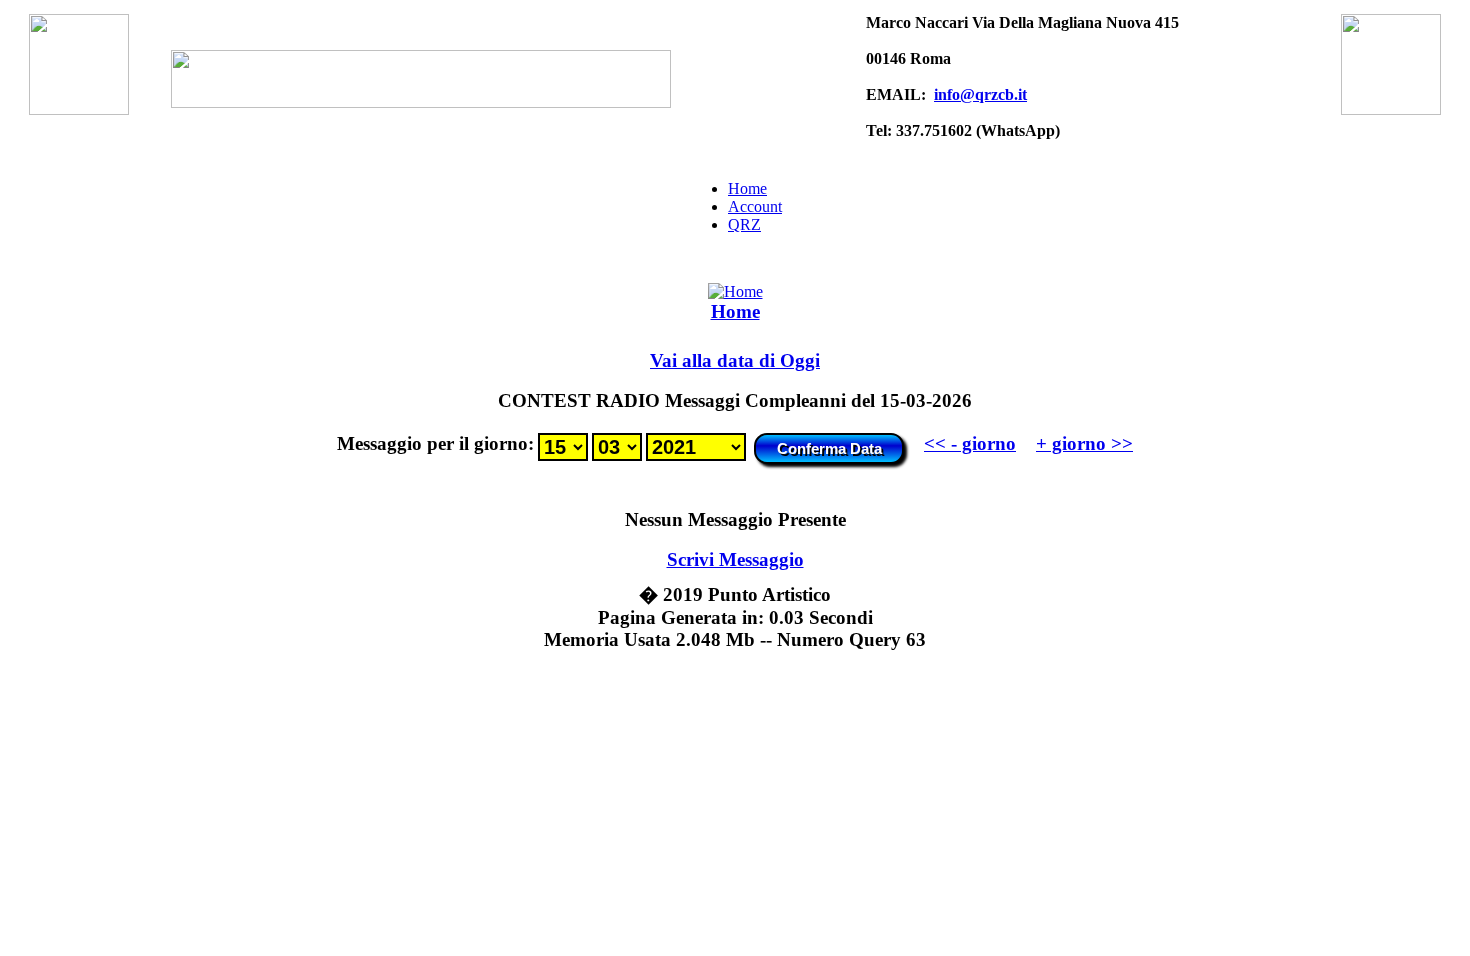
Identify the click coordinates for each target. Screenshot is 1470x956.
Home (747, 188)
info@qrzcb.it (980, 94)
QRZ (744, 224)
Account (755, 206)
